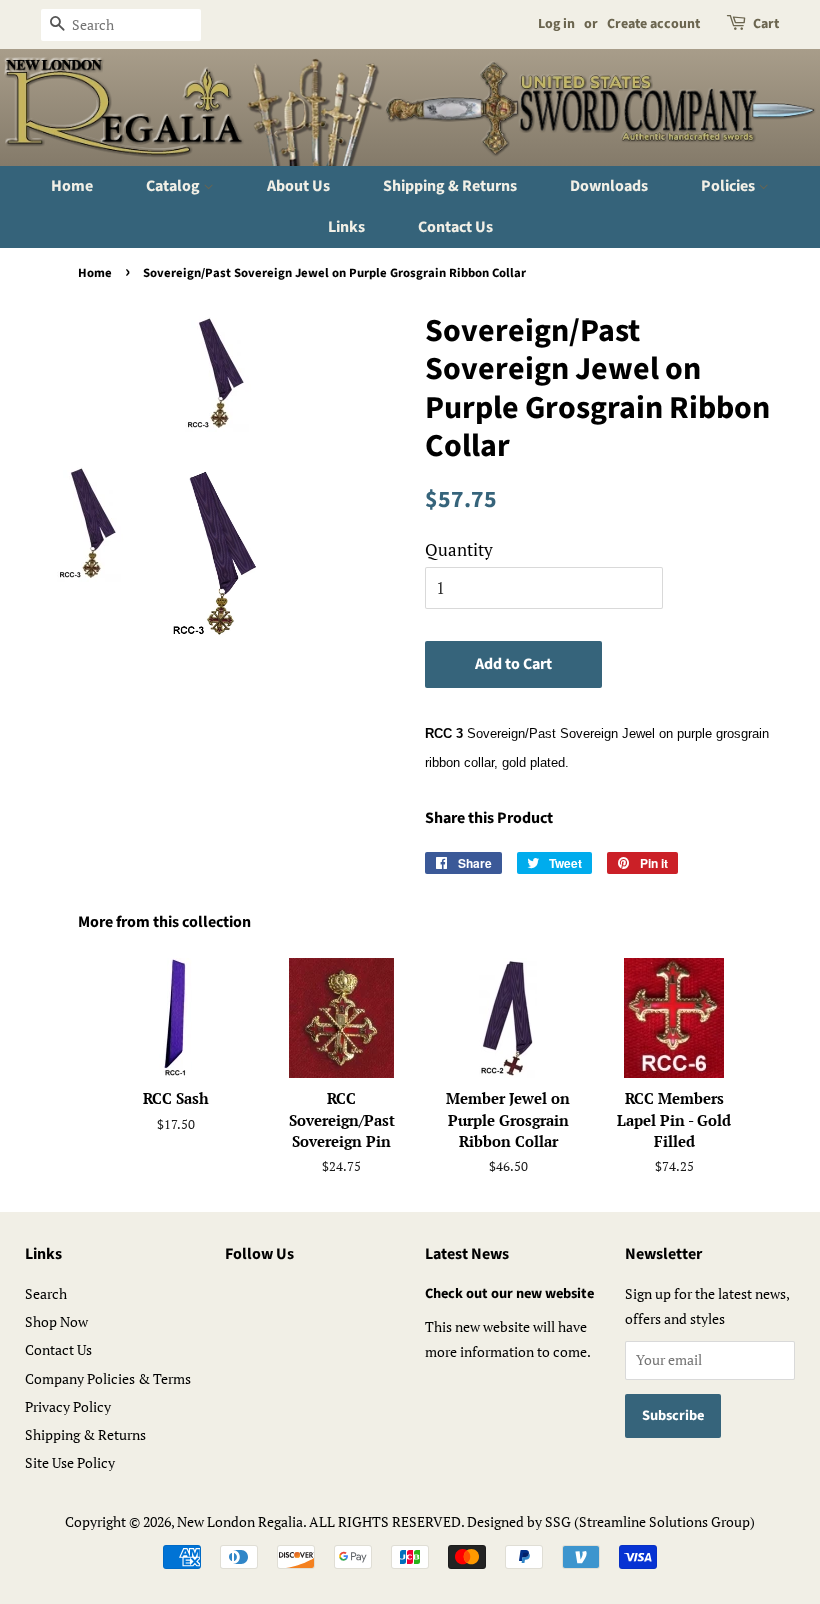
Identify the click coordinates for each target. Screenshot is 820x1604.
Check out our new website (509, 1293)
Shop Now (56, 1321)
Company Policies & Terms (108, 1378)
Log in (556, 24)
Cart (766, 24)
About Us (298, 186)
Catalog (174, 186)
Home (72, 186)
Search (46, 1293)
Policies (729, 186)
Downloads (609, 186)
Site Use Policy (70, 1462)
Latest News (467, 1254)
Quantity (459, 549)
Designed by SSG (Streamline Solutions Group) (611, 1521)
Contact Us (455, 227)
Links (346, 227)
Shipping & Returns (450, 186)
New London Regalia (240, 1521)
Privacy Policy (68, 1406)
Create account (653, 24)
